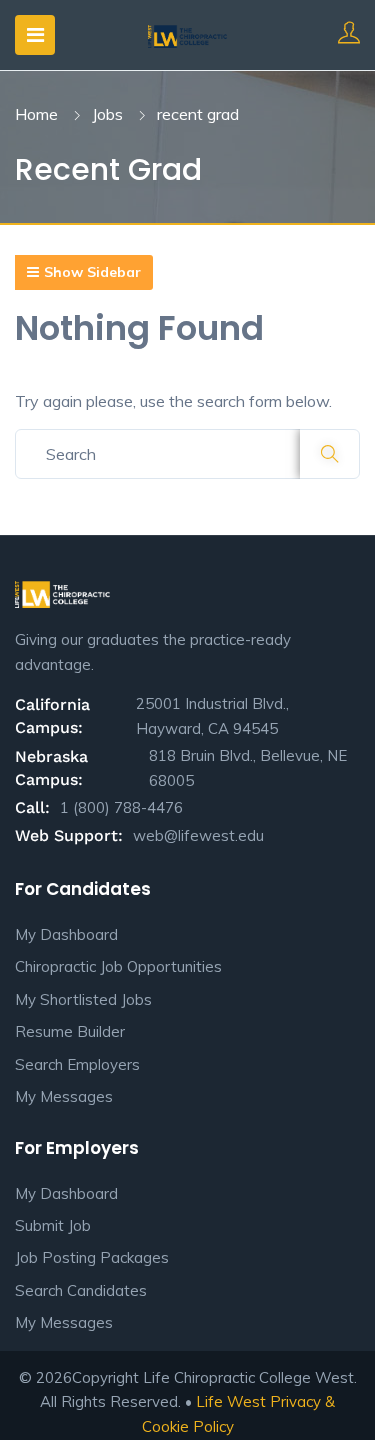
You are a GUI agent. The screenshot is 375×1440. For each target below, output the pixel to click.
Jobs (107, 114)
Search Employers (77, 1064)
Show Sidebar (92, 272)
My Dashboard (66, 934)
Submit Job (53, 1225)
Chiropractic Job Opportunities (118, 966)
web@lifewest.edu (198, 835)
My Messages (64, 1096)
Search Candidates (81, 1290)
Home (36, 114)
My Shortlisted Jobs (83, 999)
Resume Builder (70, 1031)
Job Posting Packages (92, 1257)
